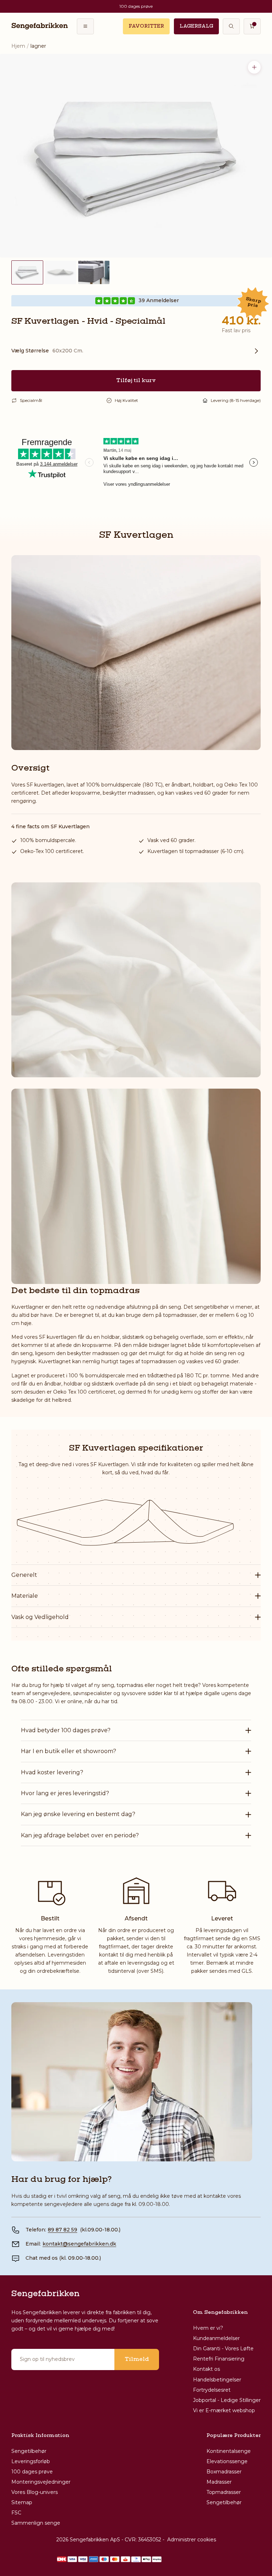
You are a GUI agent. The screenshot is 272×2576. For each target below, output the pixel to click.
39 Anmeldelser (159, 301)
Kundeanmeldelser (216, 2338)
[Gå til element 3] (94, 272)
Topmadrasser (224, 2492)
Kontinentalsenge (229, 2451)
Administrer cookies (192, 2540)
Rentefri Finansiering (219, 2359)
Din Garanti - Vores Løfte (223, 2349)
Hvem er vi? (208, 2328)
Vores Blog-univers (35, 2492)
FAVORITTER (146, 26)
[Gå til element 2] (61, 272)
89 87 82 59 (63, 2230)
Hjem (18, 46)
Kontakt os (206, 2369)
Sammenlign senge (36, 2523)
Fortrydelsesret (212, 2390)
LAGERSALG (196, 26)
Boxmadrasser (224, 2472)
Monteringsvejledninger (41, 2482)
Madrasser (219, 2482)
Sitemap (22, 2502)
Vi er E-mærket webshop (224, 2410)
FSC (16, 2513)
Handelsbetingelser (217, 2380)
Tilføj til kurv (136, 381)
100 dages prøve (32, 2472)
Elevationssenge (227, 2461)
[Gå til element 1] (27, 272)
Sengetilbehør (29, 2451)
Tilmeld (137, 2359)
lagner (38, 46)
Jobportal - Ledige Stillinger (227, 2400)
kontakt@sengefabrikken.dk (79, 2244)
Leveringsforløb (31, 2461)
